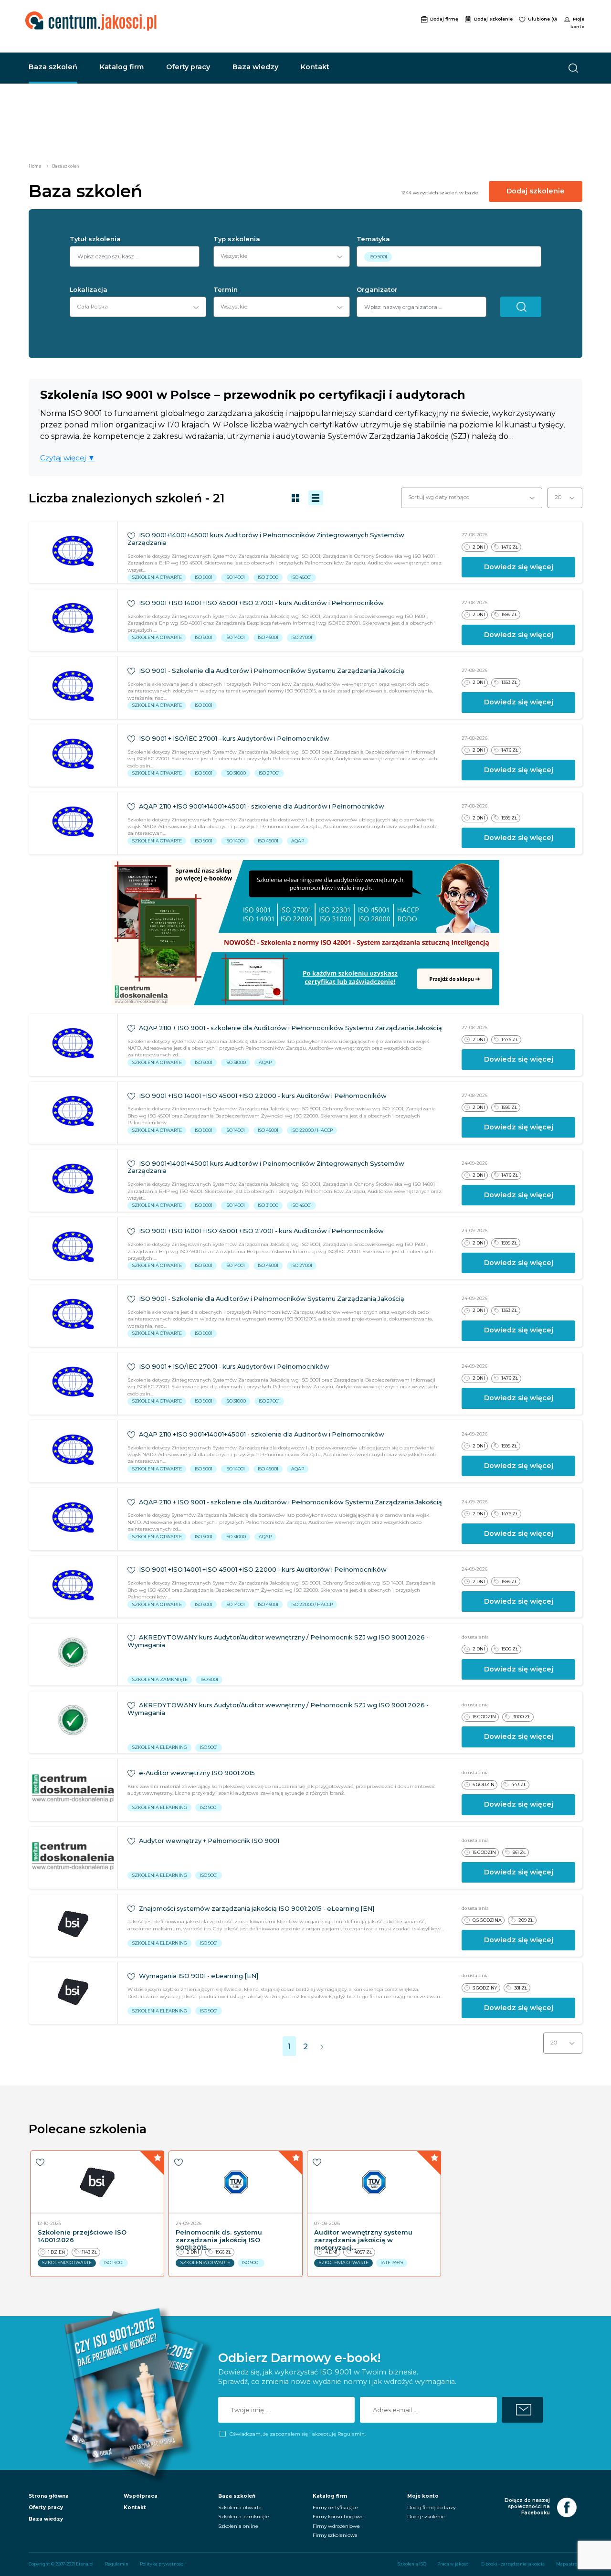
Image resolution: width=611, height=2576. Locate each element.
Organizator (377, 290)
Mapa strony (569, 2564)
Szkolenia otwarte (240, 2507)
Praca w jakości (453, 2564)
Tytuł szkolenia (95, 239)
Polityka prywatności (162, 2564)
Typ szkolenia (237, 239)
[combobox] (278, 256)
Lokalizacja (89, 290)
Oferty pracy (188, 67)
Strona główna (49, 2496)
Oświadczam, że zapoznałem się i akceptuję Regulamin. (297, 2434)
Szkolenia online (238, 2526)
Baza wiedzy (255, 67)
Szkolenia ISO (412, 2564)
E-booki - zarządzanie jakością (513, 2564)
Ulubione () (543, 19)
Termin (226, 290)
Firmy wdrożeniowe (336, 2526)
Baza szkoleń (53, 67)
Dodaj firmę (445, 19)
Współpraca (141, 2496)
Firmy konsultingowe (338, 2517)
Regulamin (117, 2564)
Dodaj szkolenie (494, 19)
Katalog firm (122, 67)
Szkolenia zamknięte (244, 2517)
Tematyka (373, 239)
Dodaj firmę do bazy (431, 2507)
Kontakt (315, 67)
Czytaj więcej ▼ (68, 458)
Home (35, 166)
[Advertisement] (326, 25)
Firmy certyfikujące (335, 2507)
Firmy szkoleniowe (335, 2535)
